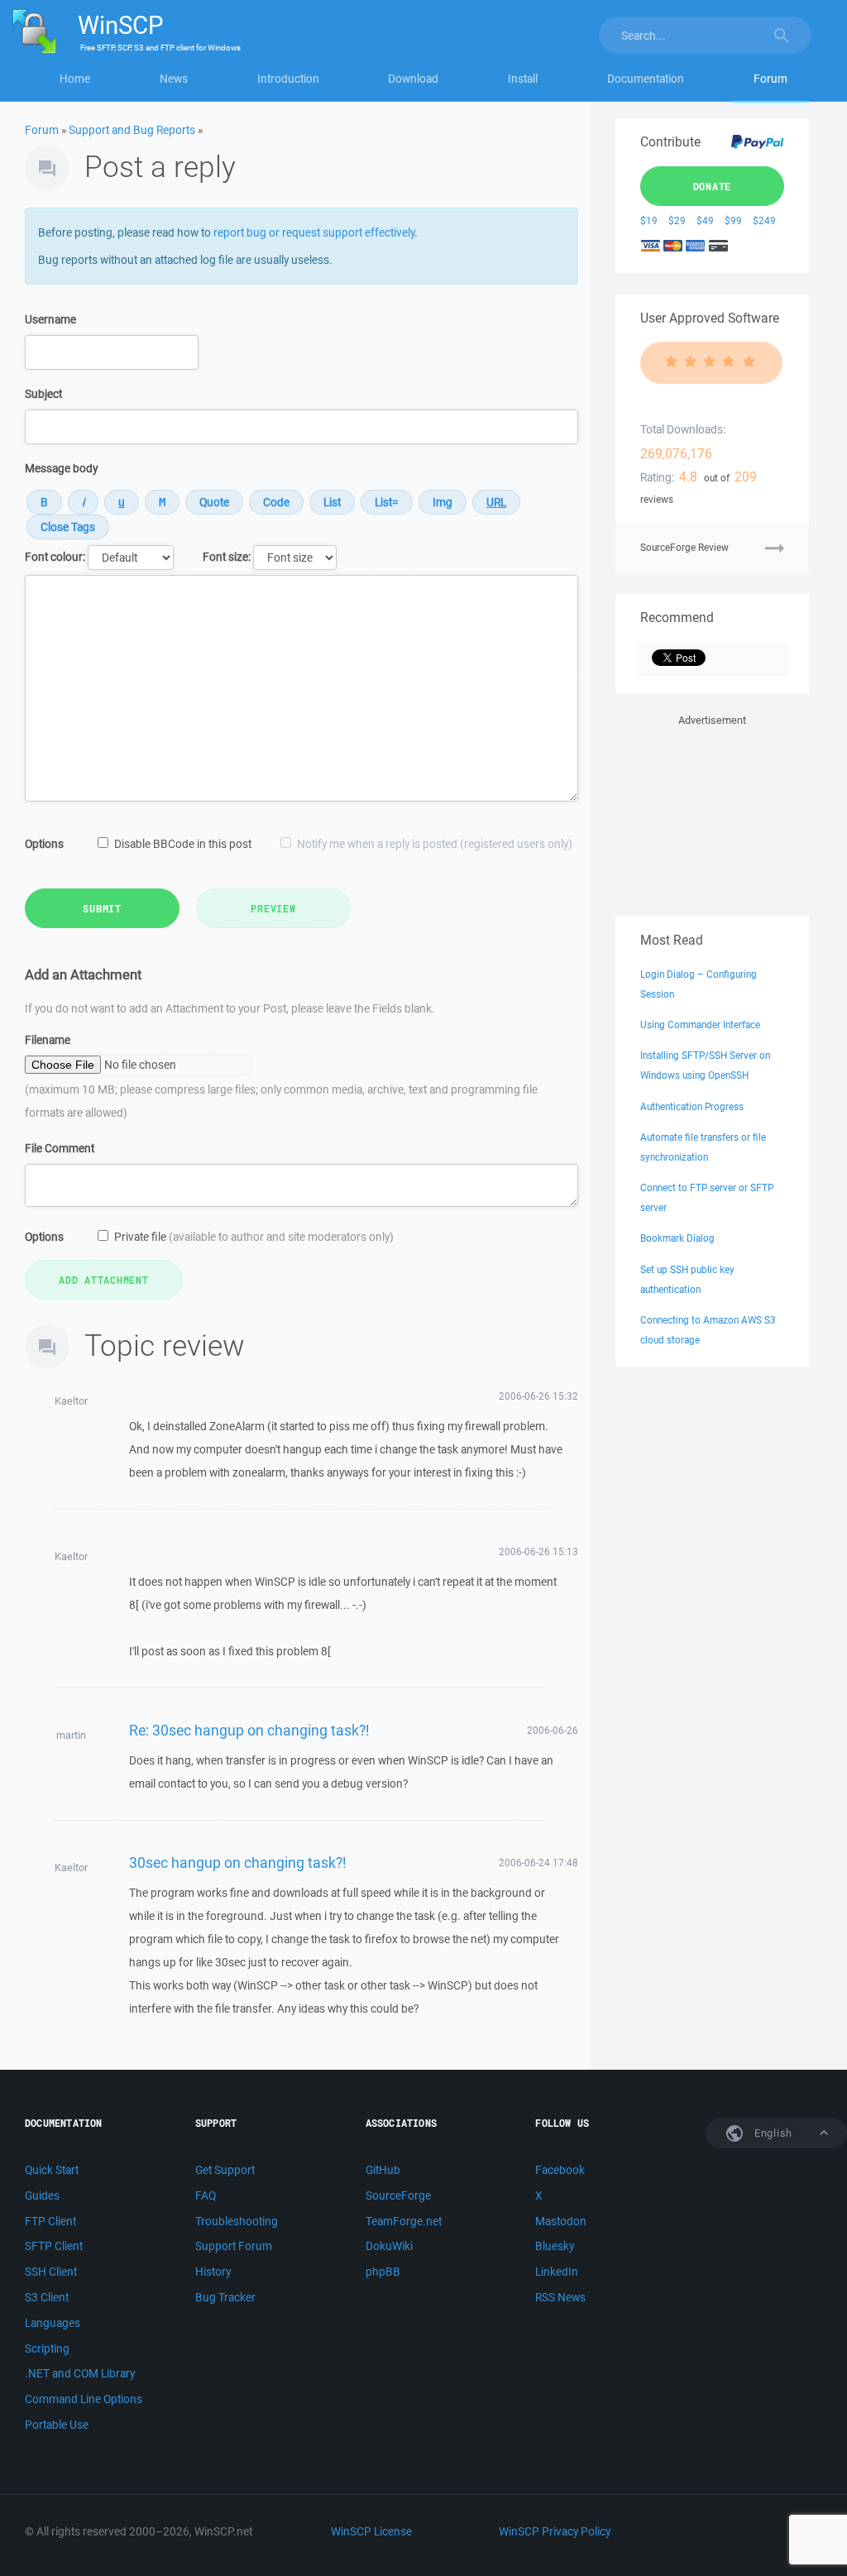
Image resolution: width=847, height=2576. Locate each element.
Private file (254, 1237)
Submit (102, 908)
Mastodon (561, 2221)
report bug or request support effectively (314, 232)
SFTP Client (54, 2246)
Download (413, 79)
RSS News (560, 2297)
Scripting (47, 2349)
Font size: (227, 557)
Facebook (560, 2170)
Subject (43, 394)
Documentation (646, 79)
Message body (61, 468)
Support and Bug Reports (132, 130)
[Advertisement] (712, 812)
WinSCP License (371, 2531)
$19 (649, 220)
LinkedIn (557, 2272)
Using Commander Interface (700, 1025)
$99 (733, 220)
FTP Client (50, 2221)
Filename (48, 1040)
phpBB (383, 2272)
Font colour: (55, 557)
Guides (42, 2195)
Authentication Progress (692, 1106)
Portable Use (57, 2425)
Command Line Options (84, 2399)
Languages (53, 2323)
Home (75, 79)
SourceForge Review (684, 547)
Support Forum (234, 2246)
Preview (273, 908)
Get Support (225, 2170)
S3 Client (47, 2297)
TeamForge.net (404, 2221)
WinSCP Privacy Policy (555, 2531)
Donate (713, 186)
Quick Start (52, 2170)
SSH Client (51, 2272)
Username (50, 319)
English (772, 2133)
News (174, 79)
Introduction (288, 79)
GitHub (383, 2170)
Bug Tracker (225, 2297)
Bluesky (555, 2246)
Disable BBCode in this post (183, 844)
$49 (705, 220)
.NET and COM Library (80, 2373)
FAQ (206, 2195)
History (213, 2272)
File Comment (60, 1148)
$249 (764, 220)
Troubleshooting (237, 2221)
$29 (677, 220)
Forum (770, 79)
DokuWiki (389, 2246)
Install (523, 79)
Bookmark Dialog (677, 1238)
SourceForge (398, 2195)
